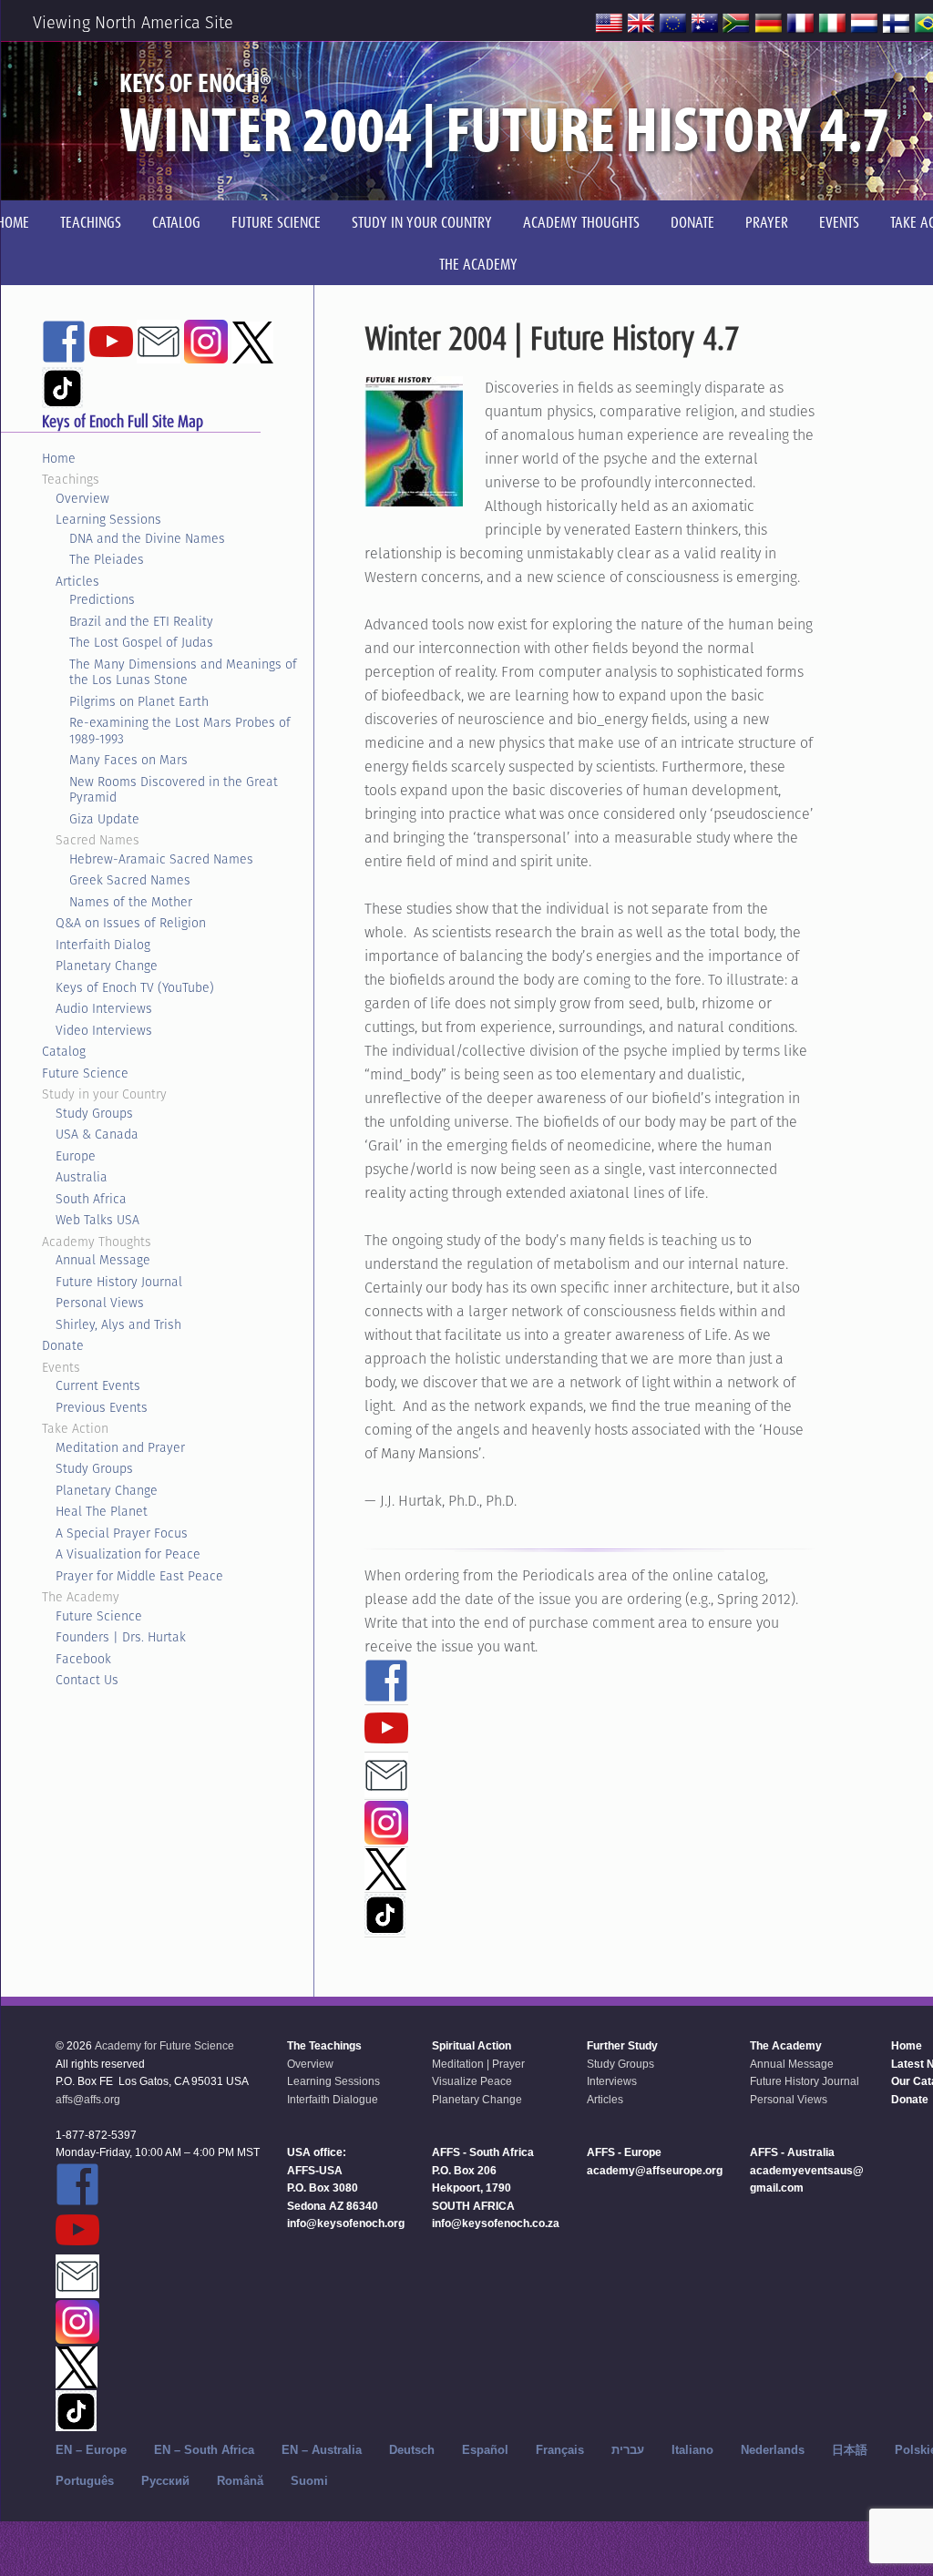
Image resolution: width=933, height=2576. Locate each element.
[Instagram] (386, 1836)
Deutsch (412, 2450)
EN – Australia (322, 2450)
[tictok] (385, 1927)
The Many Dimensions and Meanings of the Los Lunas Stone (183, 672)
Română (240, 2481)
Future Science (85, 1073)
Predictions (102, 599)
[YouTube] (386, 1742)
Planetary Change (107, 966)
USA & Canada (97, 1134)
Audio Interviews (104, 1008)
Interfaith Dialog (103, 945)
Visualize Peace (472, 2081)
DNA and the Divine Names (147, 538)
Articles (77, 581)
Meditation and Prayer (120, 1447)
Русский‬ (165, 2481)
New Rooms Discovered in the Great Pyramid (174, 790)
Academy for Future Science (164, 2046)
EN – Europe (91, 2450)
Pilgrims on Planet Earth (139, 701)
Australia (82, 1177)
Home (59, 458)
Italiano (692, 2450)
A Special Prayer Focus (122, 1533)
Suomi (309, 2481)
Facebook (83, 1659)
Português (85, 2481)
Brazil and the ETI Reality (141, 621)
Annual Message (103, 1260)
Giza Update (104, 819)
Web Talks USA (97, 1220)
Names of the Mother (131, 902)
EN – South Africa (204, 2450)
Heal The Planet (102, 1511)
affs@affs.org (88, 2100)
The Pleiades (107, 559)
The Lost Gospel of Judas (141, 642)
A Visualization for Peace (128, 1554)
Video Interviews (104, 1030)
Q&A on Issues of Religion (131, 923)
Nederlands (773, 2450)
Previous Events (102, 1407)
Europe (76, 1156)
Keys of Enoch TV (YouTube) (135, 987)
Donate (63, 1345)
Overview (82, 498)
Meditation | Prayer (478, 2064)
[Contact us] (386, 1789)
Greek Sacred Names (130, 880)
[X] (385, 1882)
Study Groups (94, 1113)
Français (560, 2450)
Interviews (612, 2081)
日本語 (850, 2450)
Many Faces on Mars (128, 760)
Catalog (64, 1051)
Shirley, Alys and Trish (118, 1324)
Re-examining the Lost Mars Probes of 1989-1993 (180, 731)
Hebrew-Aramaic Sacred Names (161, 859)
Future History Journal (119, 1282)
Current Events (98, 1385)
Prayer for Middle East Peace (139, 1576)
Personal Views (100, 1303)
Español (485, 2450)
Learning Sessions (108, 519)
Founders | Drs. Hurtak (121, 1637)
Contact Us (87, 1680)
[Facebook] (386, 1694)
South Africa (91, 1199)
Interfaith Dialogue (333, 2100)
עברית (628, 2450)
